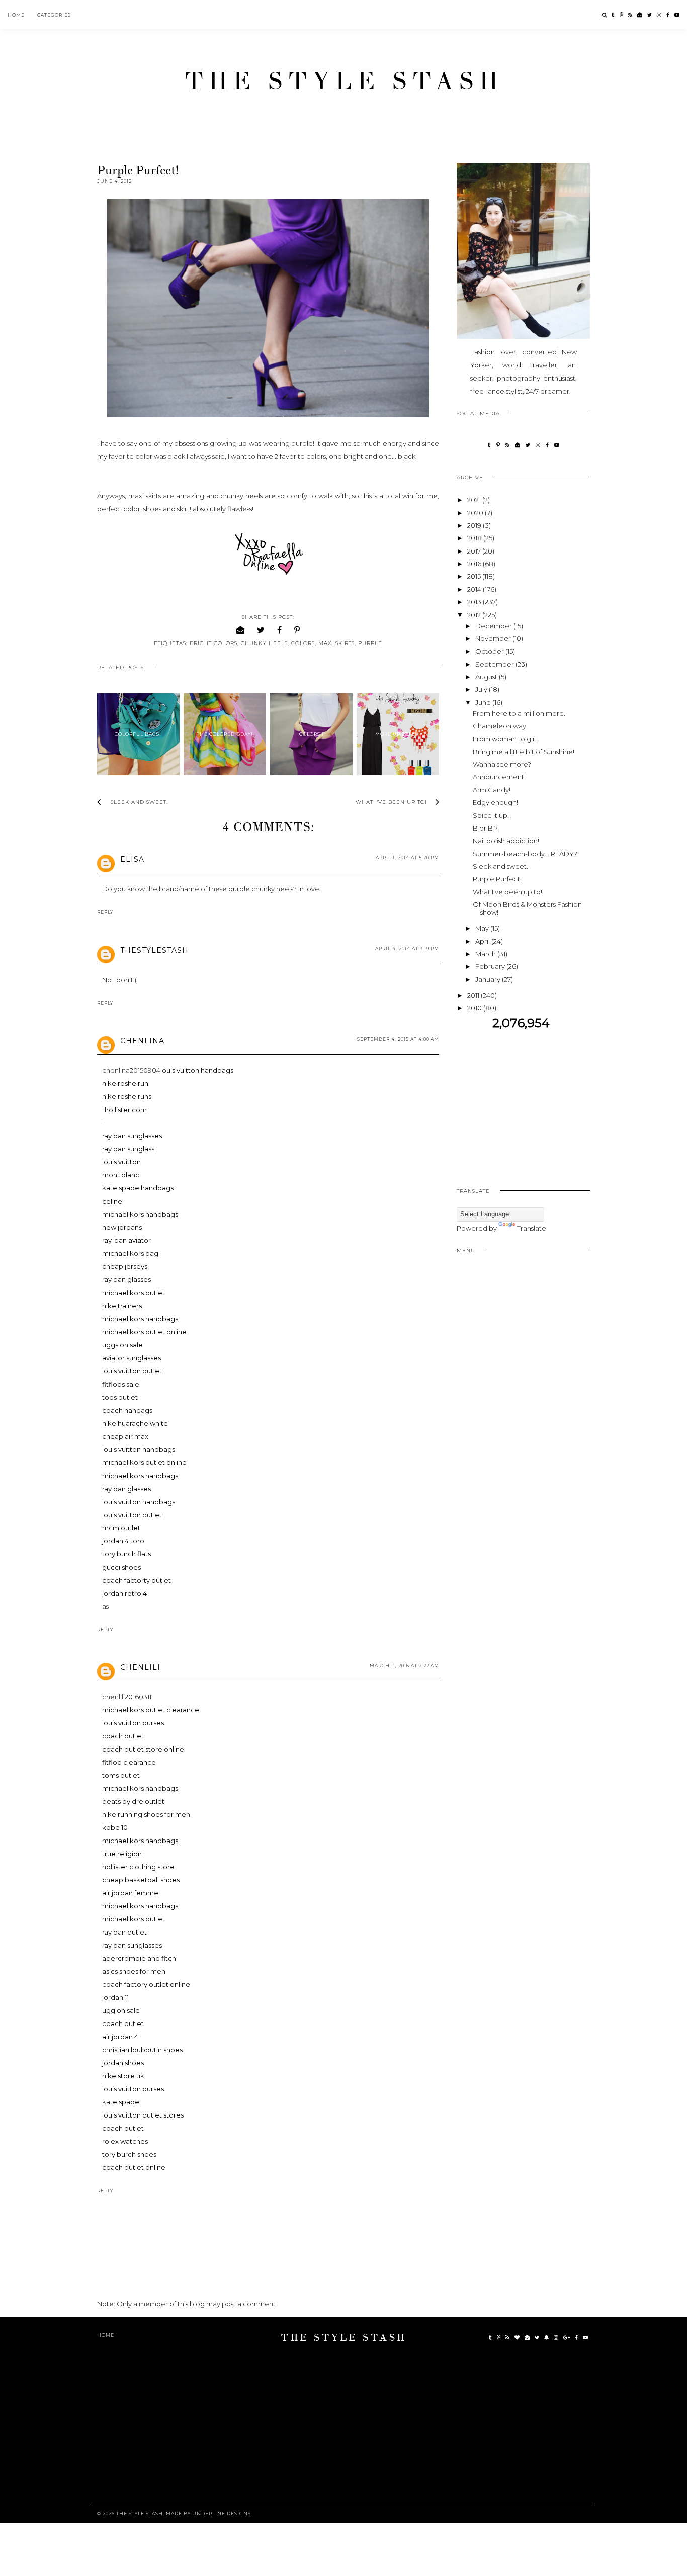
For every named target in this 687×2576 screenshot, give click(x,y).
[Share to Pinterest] (297, 630)
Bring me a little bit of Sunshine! (524, 752)
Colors (303, 643)
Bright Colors (213, 643)
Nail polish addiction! (506, 841)
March (486, 954)
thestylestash (154, 950)
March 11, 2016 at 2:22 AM (404, 1665)
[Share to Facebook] (280, 630)
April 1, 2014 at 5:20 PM (407, 857)
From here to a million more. (519, 713)
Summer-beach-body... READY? (525, 854)
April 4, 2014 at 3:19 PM (407, 948)
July (482, 689)
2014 (475, 589)
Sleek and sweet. (500, 866)
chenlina (142, 1041)
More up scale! (398, 734)
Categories (54, 15)
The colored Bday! (225, 734)
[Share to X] (261, 630)
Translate (532, 1228)
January (489, 979)
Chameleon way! (500, 726)
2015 (475, 576)
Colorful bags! (138, 734)
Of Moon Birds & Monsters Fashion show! (527, 908)
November (494, 638)
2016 (475, 564)
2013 (475, 602)
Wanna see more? (502, 764)
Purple (370, 643)
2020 (476, 513)
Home (16, 15)
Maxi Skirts (336, 643)
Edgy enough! (495, 802)
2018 (475, 538)
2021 (475, 500)
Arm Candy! (492, 790)
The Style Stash (344, 81)
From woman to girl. (505, 739)
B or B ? (485, 828)
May (483, 928)
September (495, 664)
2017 (475, 551)
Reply (105, 912)
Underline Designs (222, 2513)
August (487, 677)
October (490, 651)
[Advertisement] (541, 1101)
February (491, 966)
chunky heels (264, 643)
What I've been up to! (507, 892)
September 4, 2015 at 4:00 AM (398, 1039)
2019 (475, 525)
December (494, 626)
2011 (474, 995)
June (484, 702)
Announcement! (499, 777)
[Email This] (241, 630)
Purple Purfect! (497, 879)
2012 (475, 615)
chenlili (140, 1667)
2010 (475, 1008)
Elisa (132, 859)
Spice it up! (491, 815)
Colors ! (312, 734)
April (483, 941)
